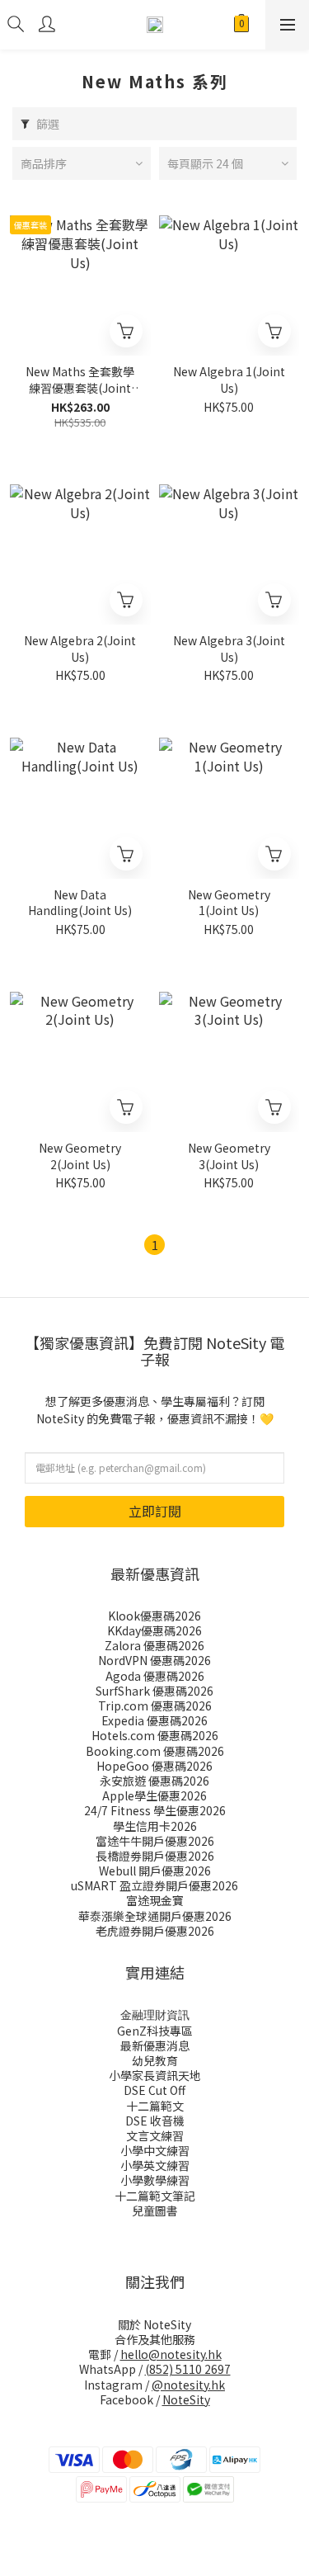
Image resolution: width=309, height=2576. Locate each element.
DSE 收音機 (155, 2121)
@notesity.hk (188, 2385)
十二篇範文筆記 (155, 2196)
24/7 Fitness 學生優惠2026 (155, 1810)
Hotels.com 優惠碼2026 (155, 1735)
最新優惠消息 (155, 2045)
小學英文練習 (155, 2165)
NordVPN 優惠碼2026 (154, 1660)
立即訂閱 (155, 1511)
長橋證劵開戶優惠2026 (155, 1856)
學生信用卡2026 (155, 1826)
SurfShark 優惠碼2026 (154, 1691)
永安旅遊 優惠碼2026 (154, 1781)
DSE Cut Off (154, 2090)
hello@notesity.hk (171, 2354)
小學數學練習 (155, 2180)
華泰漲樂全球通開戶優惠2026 (155, 1916)
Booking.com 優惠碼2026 (155, 1751)
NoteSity (186, 2399)
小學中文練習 (155, 2150)
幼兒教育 (155, 2060)
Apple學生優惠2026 (154, 1795)
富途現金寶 (155, 1900)
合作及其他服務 (155, 2339)
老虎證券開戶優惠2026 (155, 1931)
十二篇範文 (155, 2106)
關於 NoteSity (154, 2324)
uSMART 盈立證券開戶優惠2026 (154, 1885)
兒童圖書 (155, 2210)
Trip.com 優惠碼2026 (155, 1706)
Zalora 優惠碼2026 (154, 1645)
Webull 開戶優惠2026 (155, 1871)
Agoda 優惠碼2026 (155, 1676)
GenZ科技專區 (155, 2031)
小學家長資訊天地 (155, 2075)
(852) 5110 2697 (188, 2369)
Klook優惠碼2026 (154, 1616)
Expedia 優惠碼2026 (154, 1720)
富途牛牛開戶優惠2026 (155, 1841)
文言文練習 (155, 2135)
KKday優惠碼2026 (154, 1630)
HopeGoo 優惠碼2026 (154, 1766)
